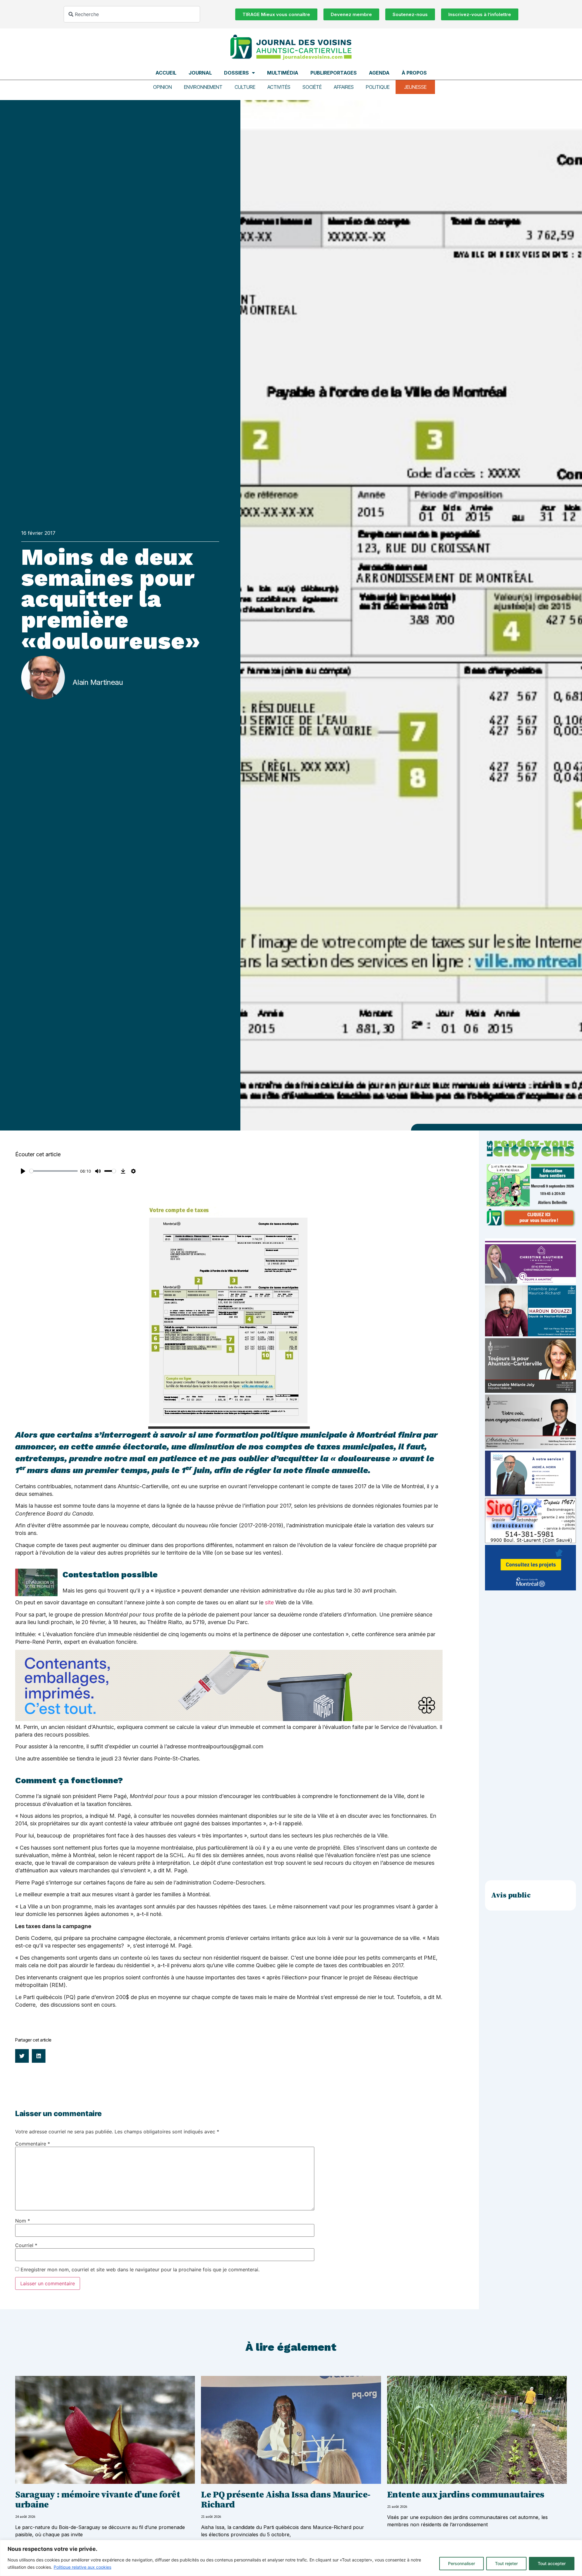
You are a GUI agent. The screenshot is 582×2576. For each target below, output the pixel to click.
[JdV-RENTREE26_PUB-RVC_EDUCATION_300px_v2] (530, 1226)
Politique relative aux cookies (82, 2567)
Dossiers (236, 73)
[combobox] (132, 14)
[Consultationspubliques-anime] (530, 1589)
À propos (414, 73)
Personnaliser (462, 2563)
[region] (291, 2558)
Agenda (379, 73)
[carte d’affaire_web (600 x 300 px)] (530, 1494)
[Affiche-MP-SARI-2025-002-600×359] (530, 1447)
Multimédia (283, 73)
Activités (279, 87)
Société (312, 87)
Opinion (162, 87)
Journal (200, 73)
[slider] (54, 1171)
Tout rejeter (506, 2563)
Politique (378, 87)
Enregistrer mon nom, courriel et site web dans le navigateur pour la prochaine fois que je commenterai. (140, 2269)
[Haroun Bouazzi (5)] (530, 1335)
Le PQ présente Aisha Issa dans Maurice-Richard (286, 2500)
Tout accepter (552, 2563)
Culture (245, 87)
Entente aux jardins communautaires (466, 2495)
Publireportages (334, 73)
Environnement (203, 87)
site (269, 1602)
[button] (22, 2056)
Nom (23, 2221)
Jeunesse (415, 87)
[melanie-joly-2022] (530, 1391)
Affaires (344, 87)
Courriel (26, 2245)
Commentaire (33, 2144)
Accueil (166, 73)
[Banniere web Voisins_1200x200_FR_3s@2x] (229, 1719)
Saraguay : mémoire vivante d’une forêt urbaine (97, 2500)
